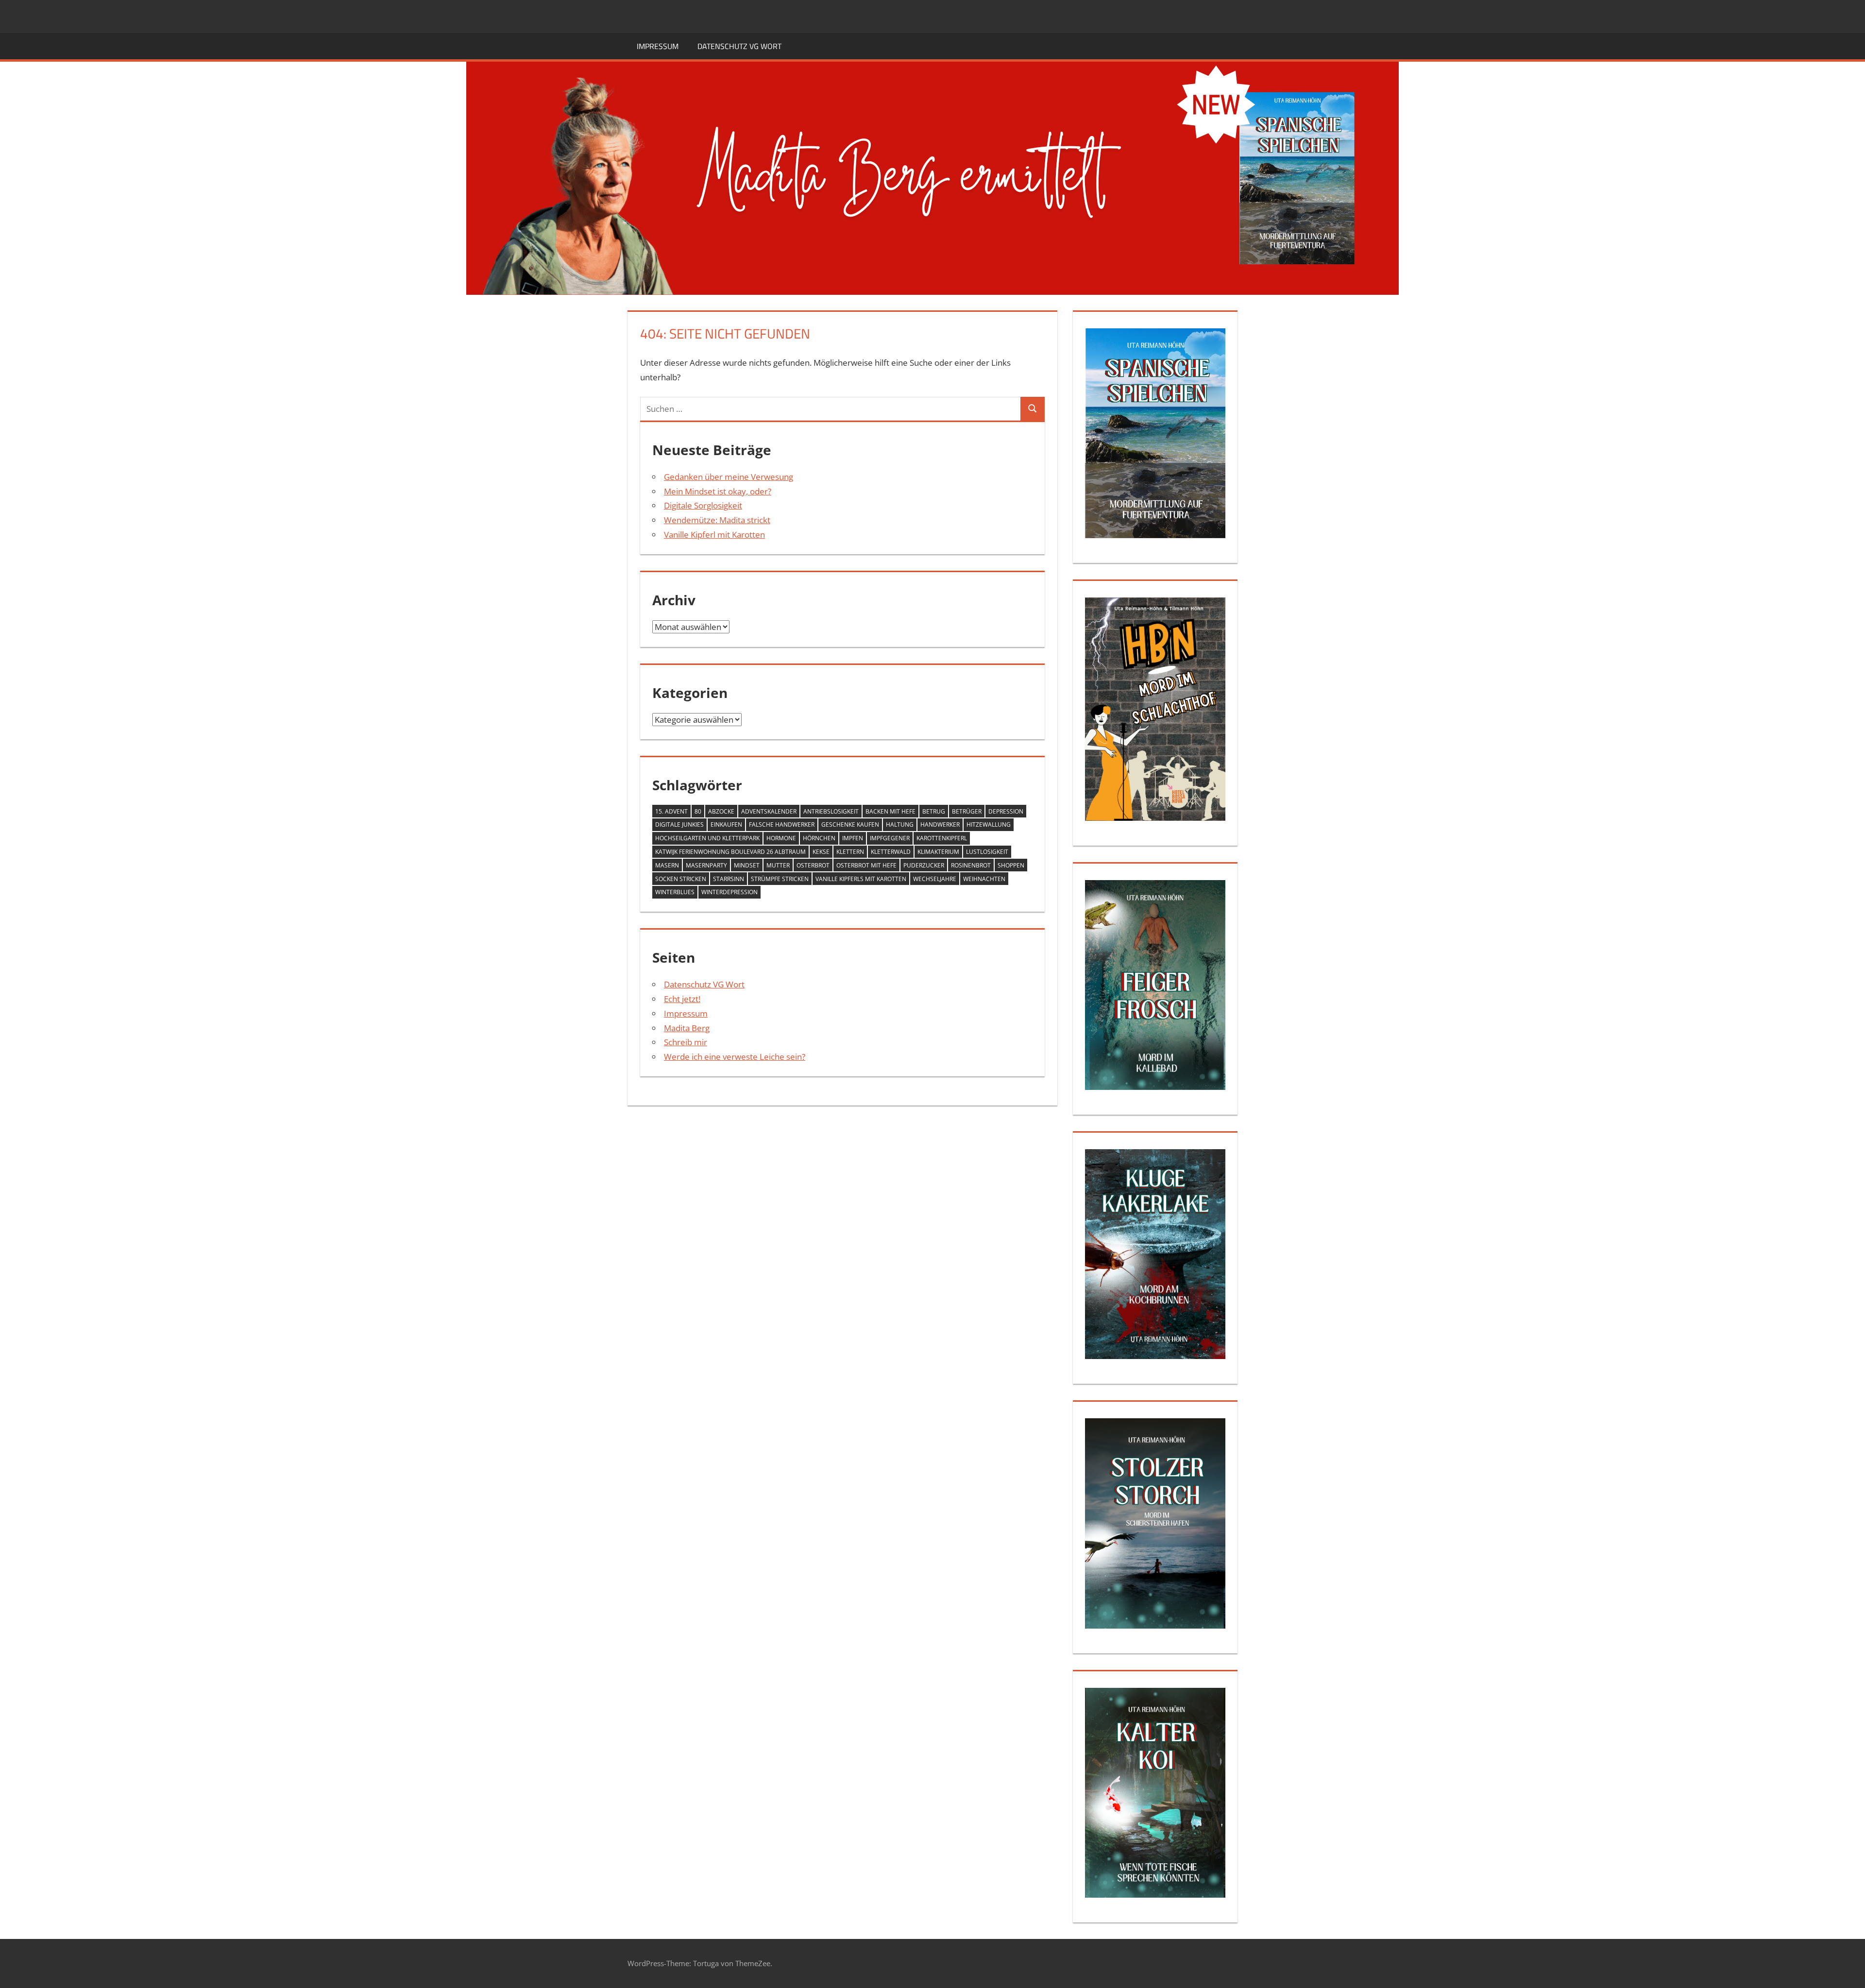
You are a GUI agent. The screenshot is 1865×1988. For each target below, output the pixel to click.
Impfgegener (890, 838)
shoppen (1011, 865)
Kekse (821, 852)
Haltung (900, 824)
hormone (781, 838)
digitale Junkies (679, 824)
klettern (850, 852)
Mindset (747, 865)
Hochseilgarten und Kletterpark (707, 838)
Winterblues (675, 892)
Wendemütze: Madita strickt (717, 520)
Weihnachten (984, 879)
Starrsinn (729, 879)
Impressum (658, 46)
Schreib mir (686, 1042)
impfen (853, 838)
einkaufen (726, 824)
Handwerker (940, 824)
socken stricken (681, 879)
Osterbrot (813, 865)
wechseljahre (935, 879)
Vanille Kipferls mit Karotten (861, 879)
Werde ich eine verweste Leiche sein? (735, 1057)
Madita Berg (687, 1028)
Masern (667, 865)
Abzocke (721, 811)
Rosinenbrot (971, 865)
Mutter (778, 865)
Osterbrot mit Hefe (866, 865)
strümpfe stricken (780, 879)
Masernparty (706, 865)
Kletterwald (891, 852)
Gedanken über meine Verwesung (729, 477)
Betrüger (967, 811)
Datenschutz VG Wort (739, 46)
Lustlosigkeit (987, 852)
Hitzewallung (989, 824)
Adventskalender (769, 811)
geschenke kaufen (850, 824)
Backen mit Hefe (890, 811)
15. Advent (671, 811)
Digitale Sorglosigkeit (703, 505)
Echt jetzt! (682, 999)
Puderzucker (924, 865)
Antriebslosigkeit (831, 811)
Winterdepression (729, 892)
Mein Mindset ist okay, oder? (718, 491)
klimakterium (938, 852)
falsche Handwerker (782, 824)
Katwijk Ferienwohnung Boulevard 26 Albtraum (730, 852)
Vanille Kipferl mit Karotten (714, 535)
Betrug (934, 811)
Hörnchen (819, 838)
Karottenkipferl (942, 838)
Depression (1006, 811)
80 (698, 811)
